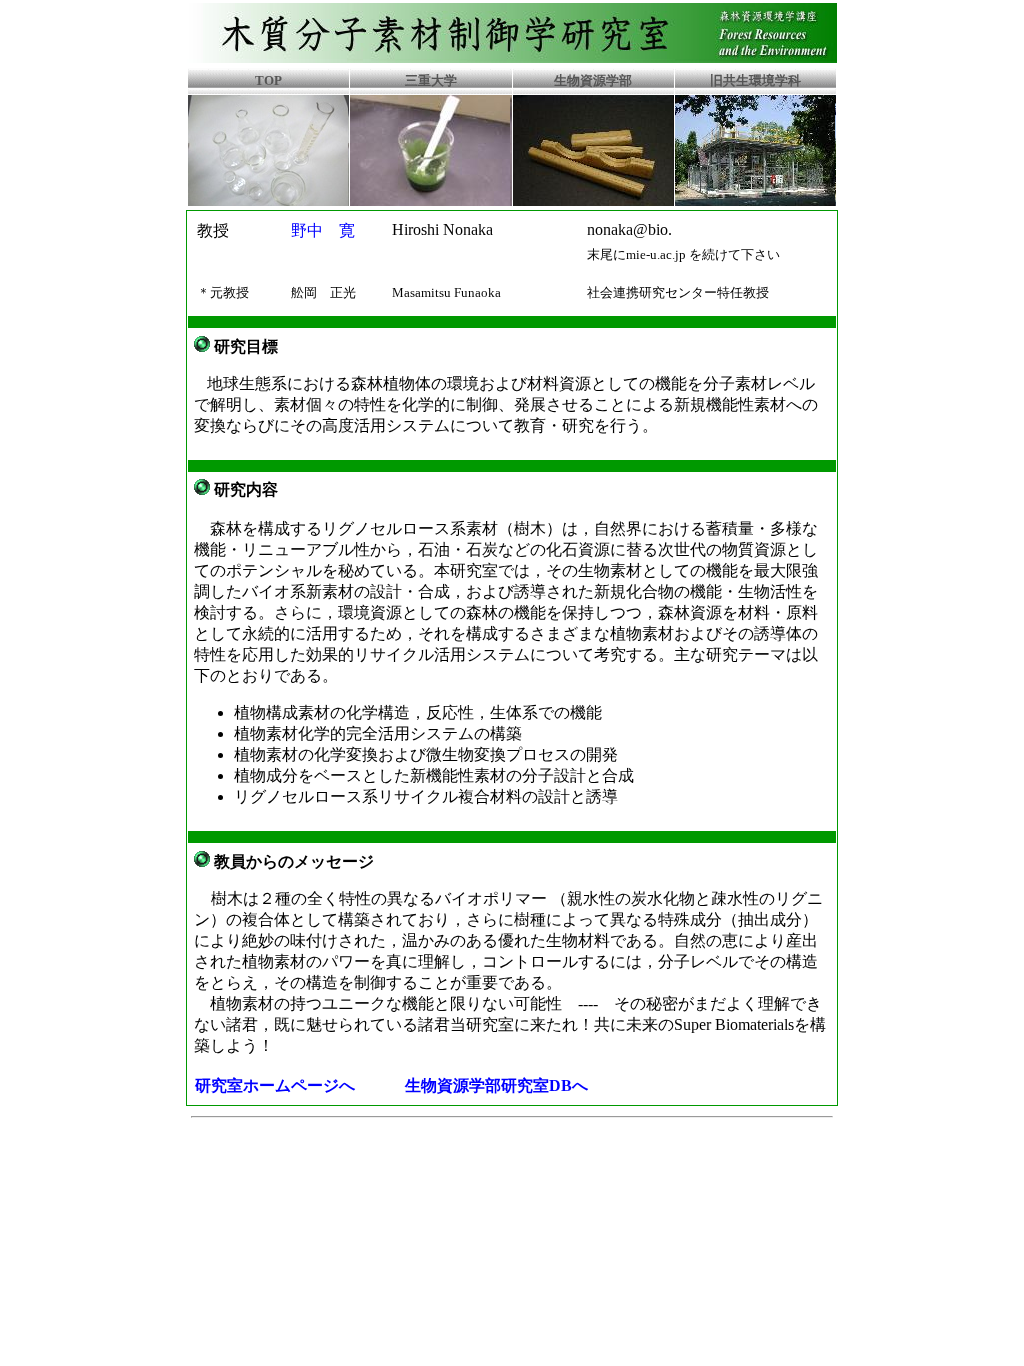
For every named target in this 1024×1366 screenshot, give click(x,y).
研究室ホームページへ (275, 1085)
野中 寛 (323, 230)
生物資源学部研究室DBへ (496, 1085)
